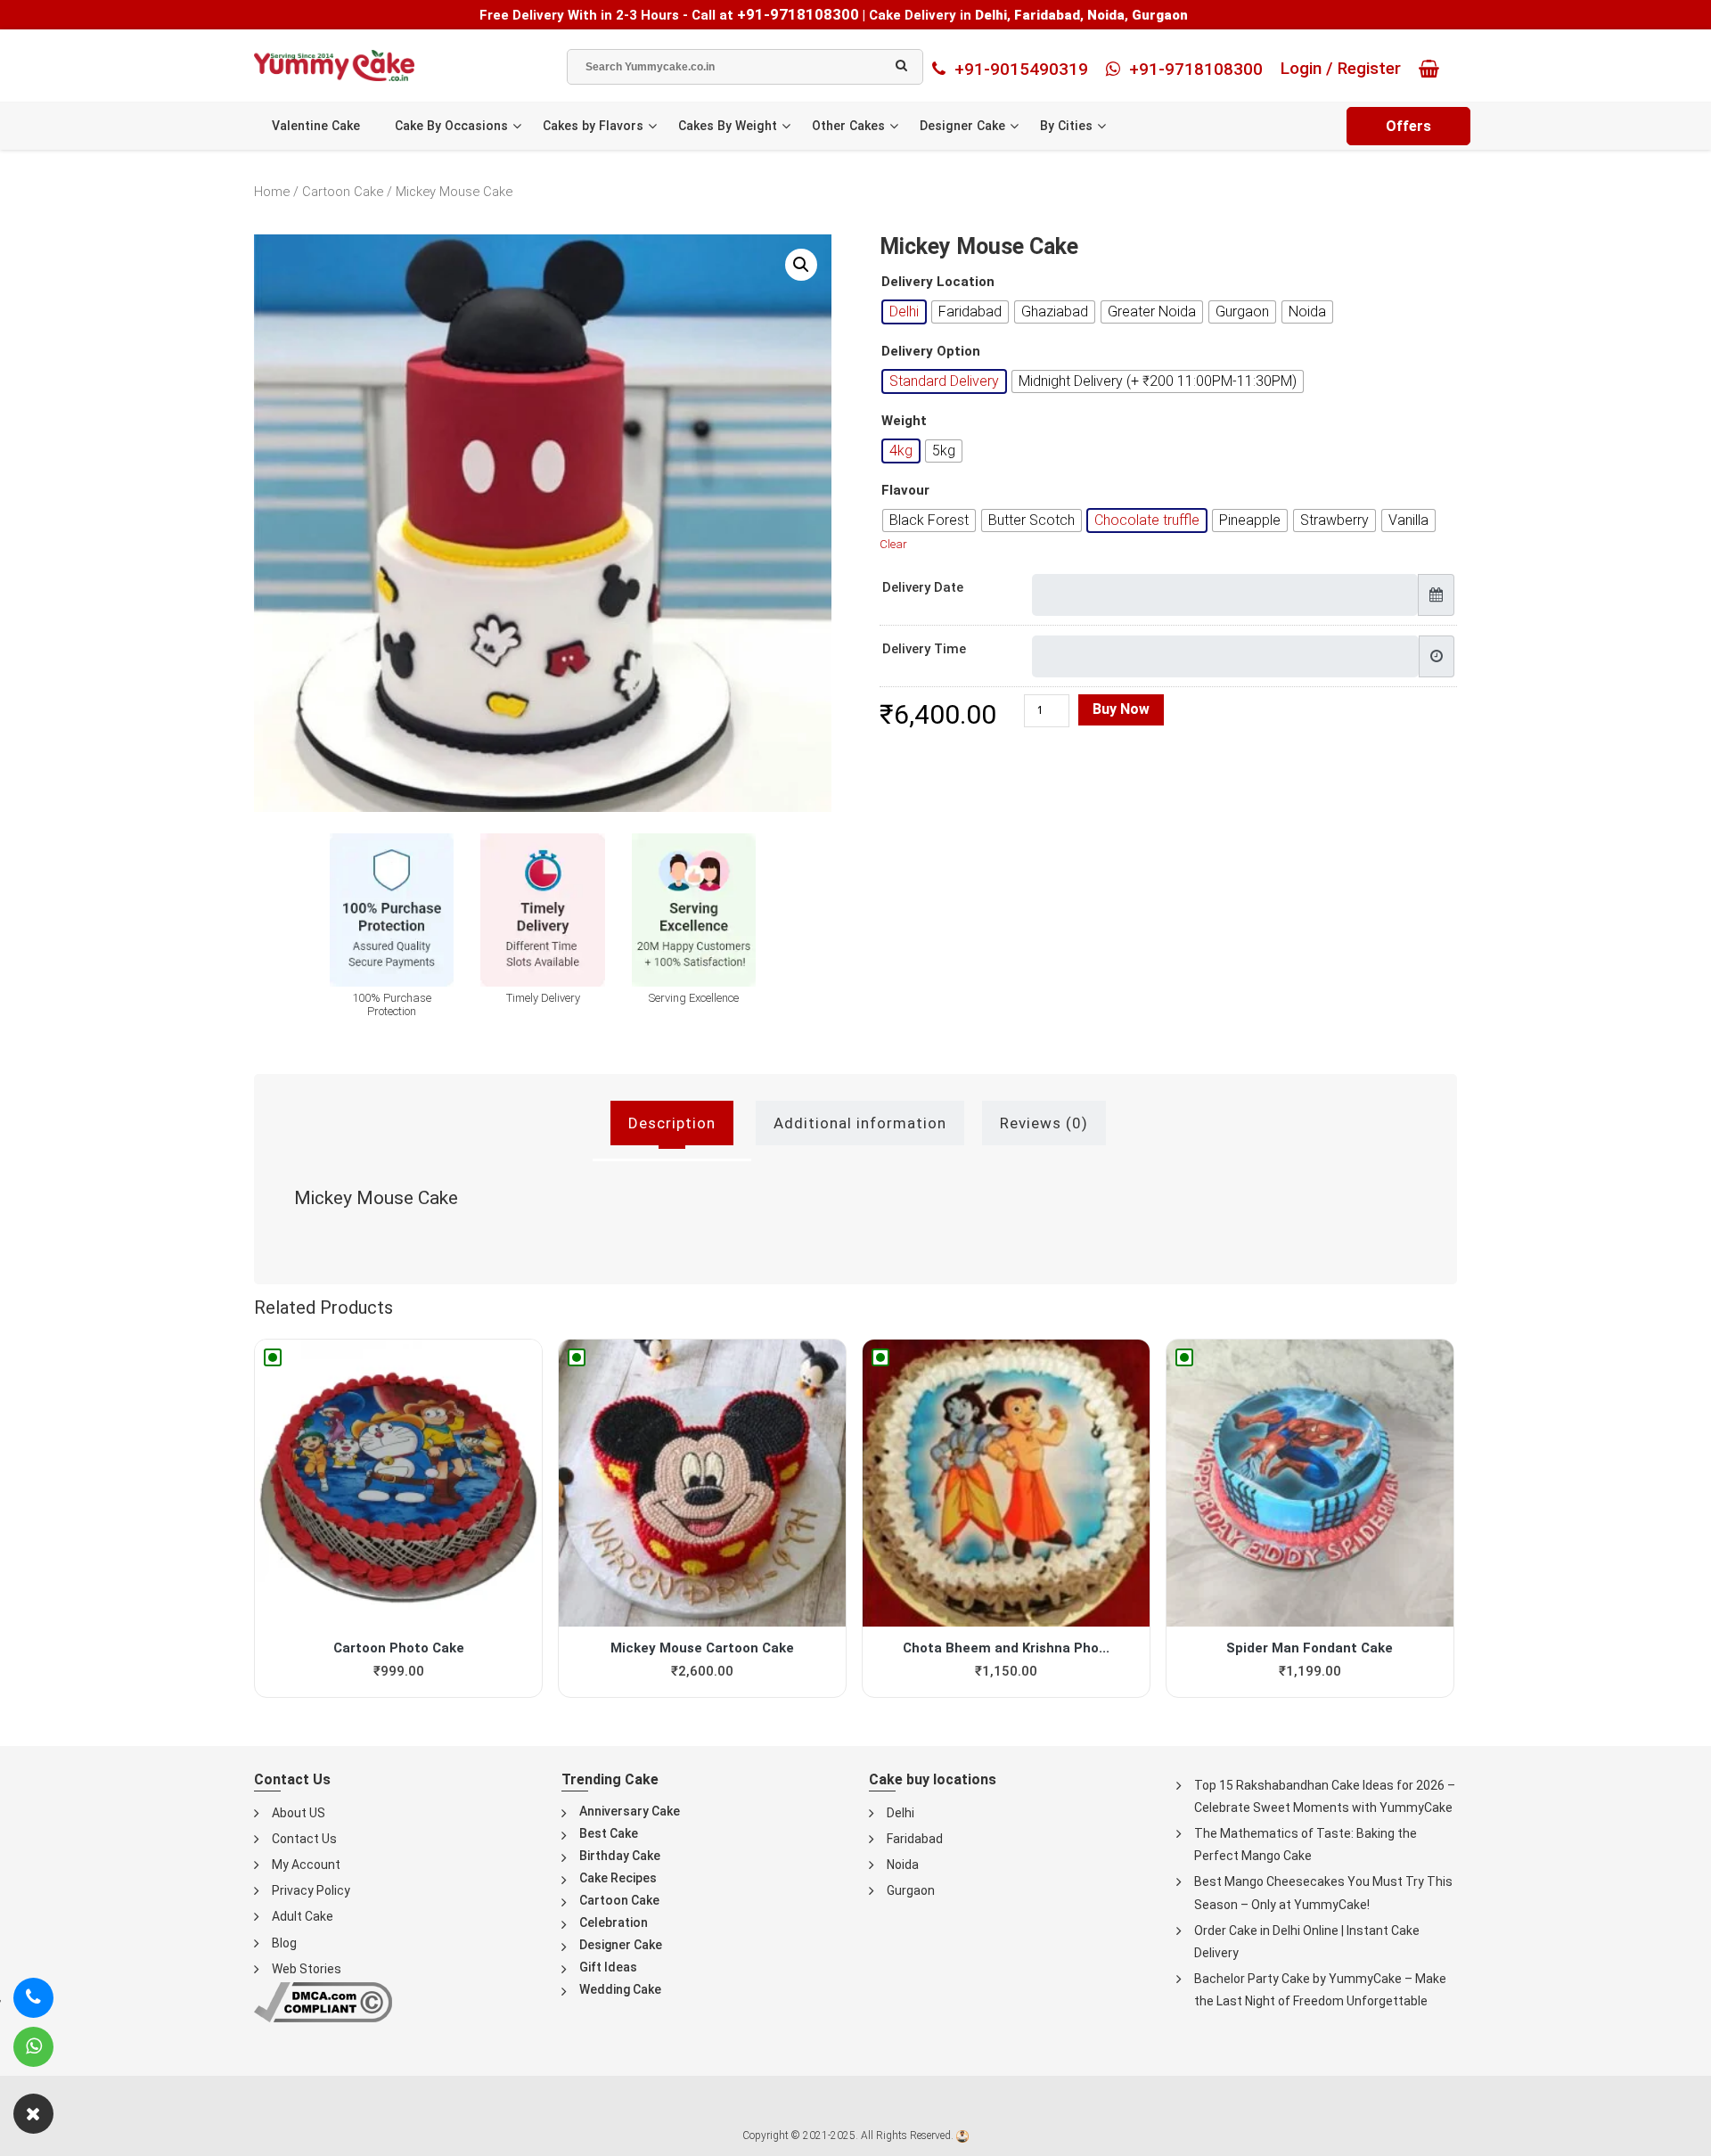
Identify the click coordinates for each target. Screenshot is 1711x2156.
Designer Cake (962, 126)
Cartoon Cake (343, 192)
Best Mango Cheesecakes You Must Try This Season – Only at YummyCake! (1323, 1893)
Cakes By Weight (728, 126)
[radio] (904, 312)
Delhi (901, 1813)
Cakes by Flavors (593, 126)
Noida (903, 1865)
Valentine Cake (316, 126)
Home (272, 192)
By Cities (1066, 126)
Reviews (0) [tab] (1044, 1123)
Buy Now (1121, 709)
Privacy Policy (311, 1890)
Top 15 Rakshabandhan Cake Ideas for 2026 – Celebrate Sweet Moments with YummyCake (1325, 1796)
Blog (284, 1943)
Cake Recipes (618, 1878)
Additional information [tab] (860, 1123)
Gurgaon (911, 1890)
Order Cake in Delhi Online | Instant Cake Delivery (1307, 1942)
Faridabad (915, 1839)
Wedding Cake (620, 1989)
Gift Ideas (608, 1967)
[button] (801, 265)
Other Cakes (848, 126)
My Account (306, 1865)
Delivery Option (931, 352)
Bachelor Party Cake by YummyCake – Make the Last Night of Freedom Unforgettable (1320, 1990)
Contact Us (304, 1839)
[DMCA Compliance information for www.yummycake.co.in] (323, 2001)
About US (299, 1813)
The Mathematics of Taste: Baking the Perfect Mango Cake (1306, 1844)
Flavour (905, 491)
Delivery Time (924, 649)
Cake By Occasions (451, 126)
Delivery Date (923, 587)
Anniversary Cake (630, 1811)
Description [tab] (672, 1123)
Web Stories (307, 1969)
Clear (893, 544)
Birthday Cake (620, 1856)
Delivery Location (938, 282)
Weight (904, 421)
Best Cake (609, 1833)
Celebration (614, 1922)
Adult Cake (303, 1916)
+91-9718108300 (798, 14)
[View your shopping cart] (1433, 69)
